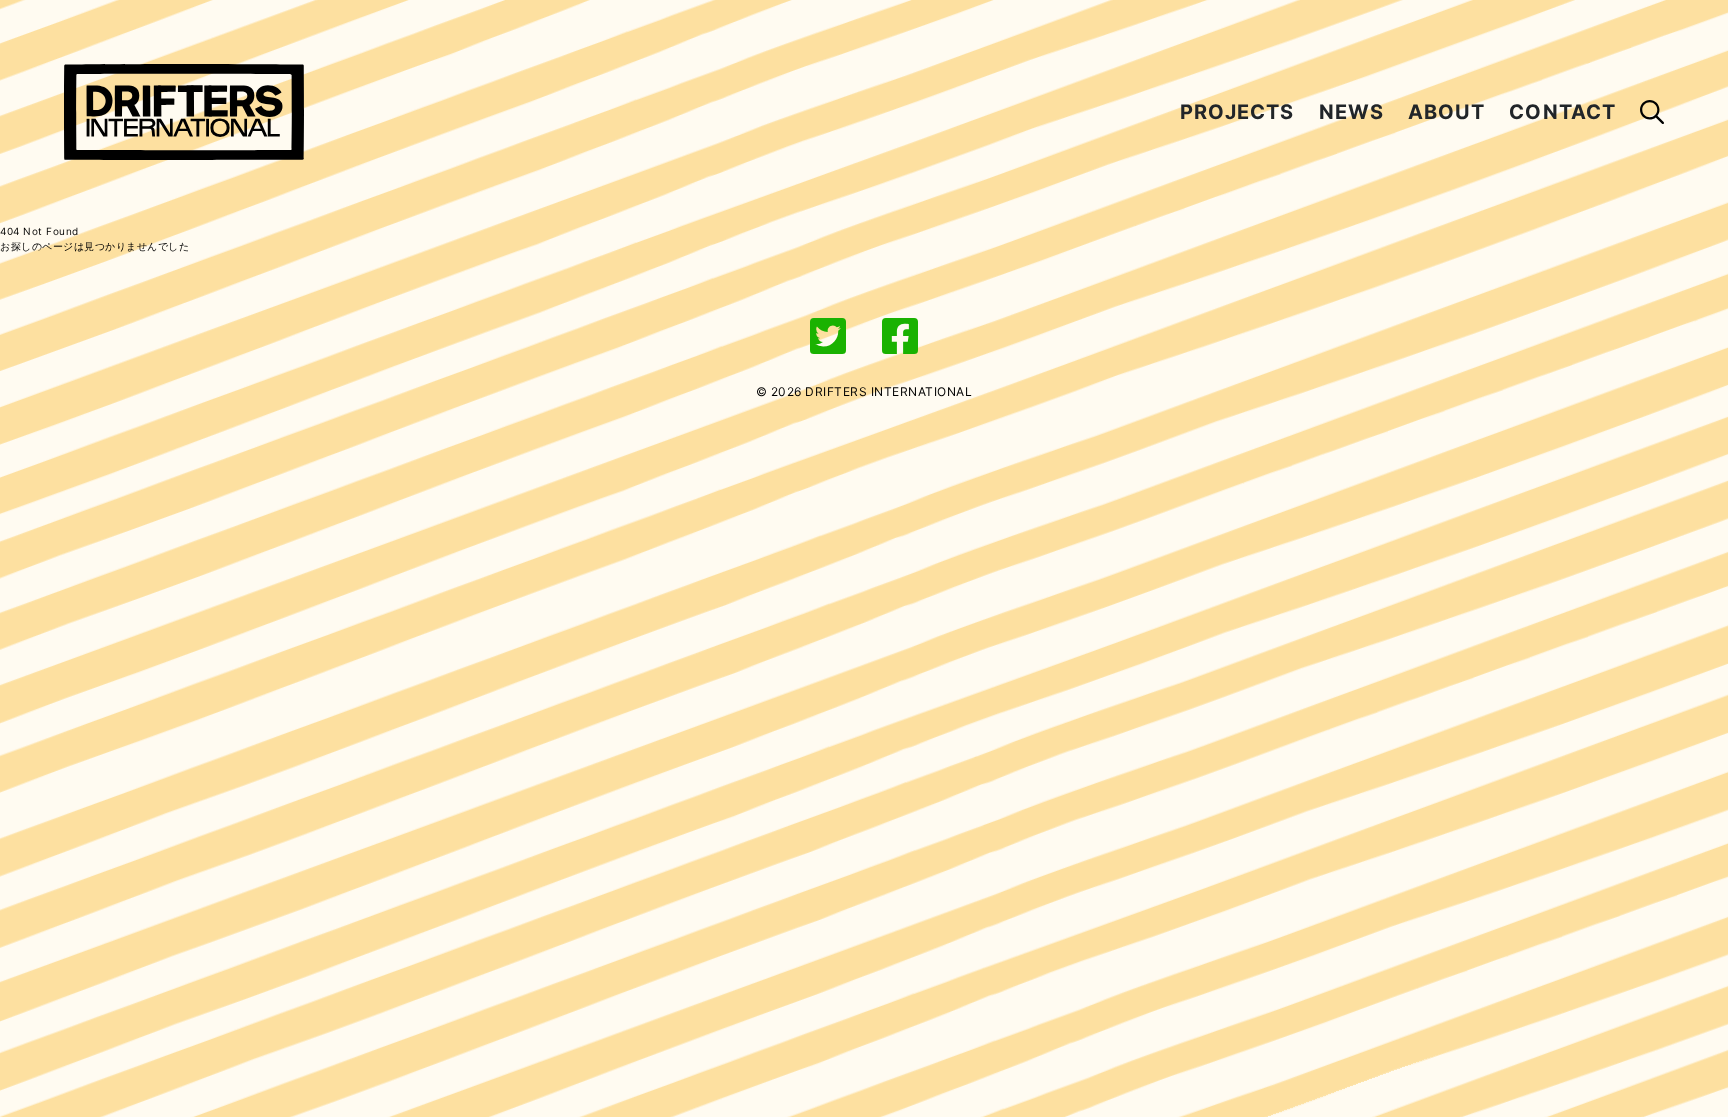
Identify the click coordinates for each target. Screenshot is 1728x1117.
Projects (1237, 112)
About (1446, 112)
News (1351, 112)
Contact (1562, 112)
